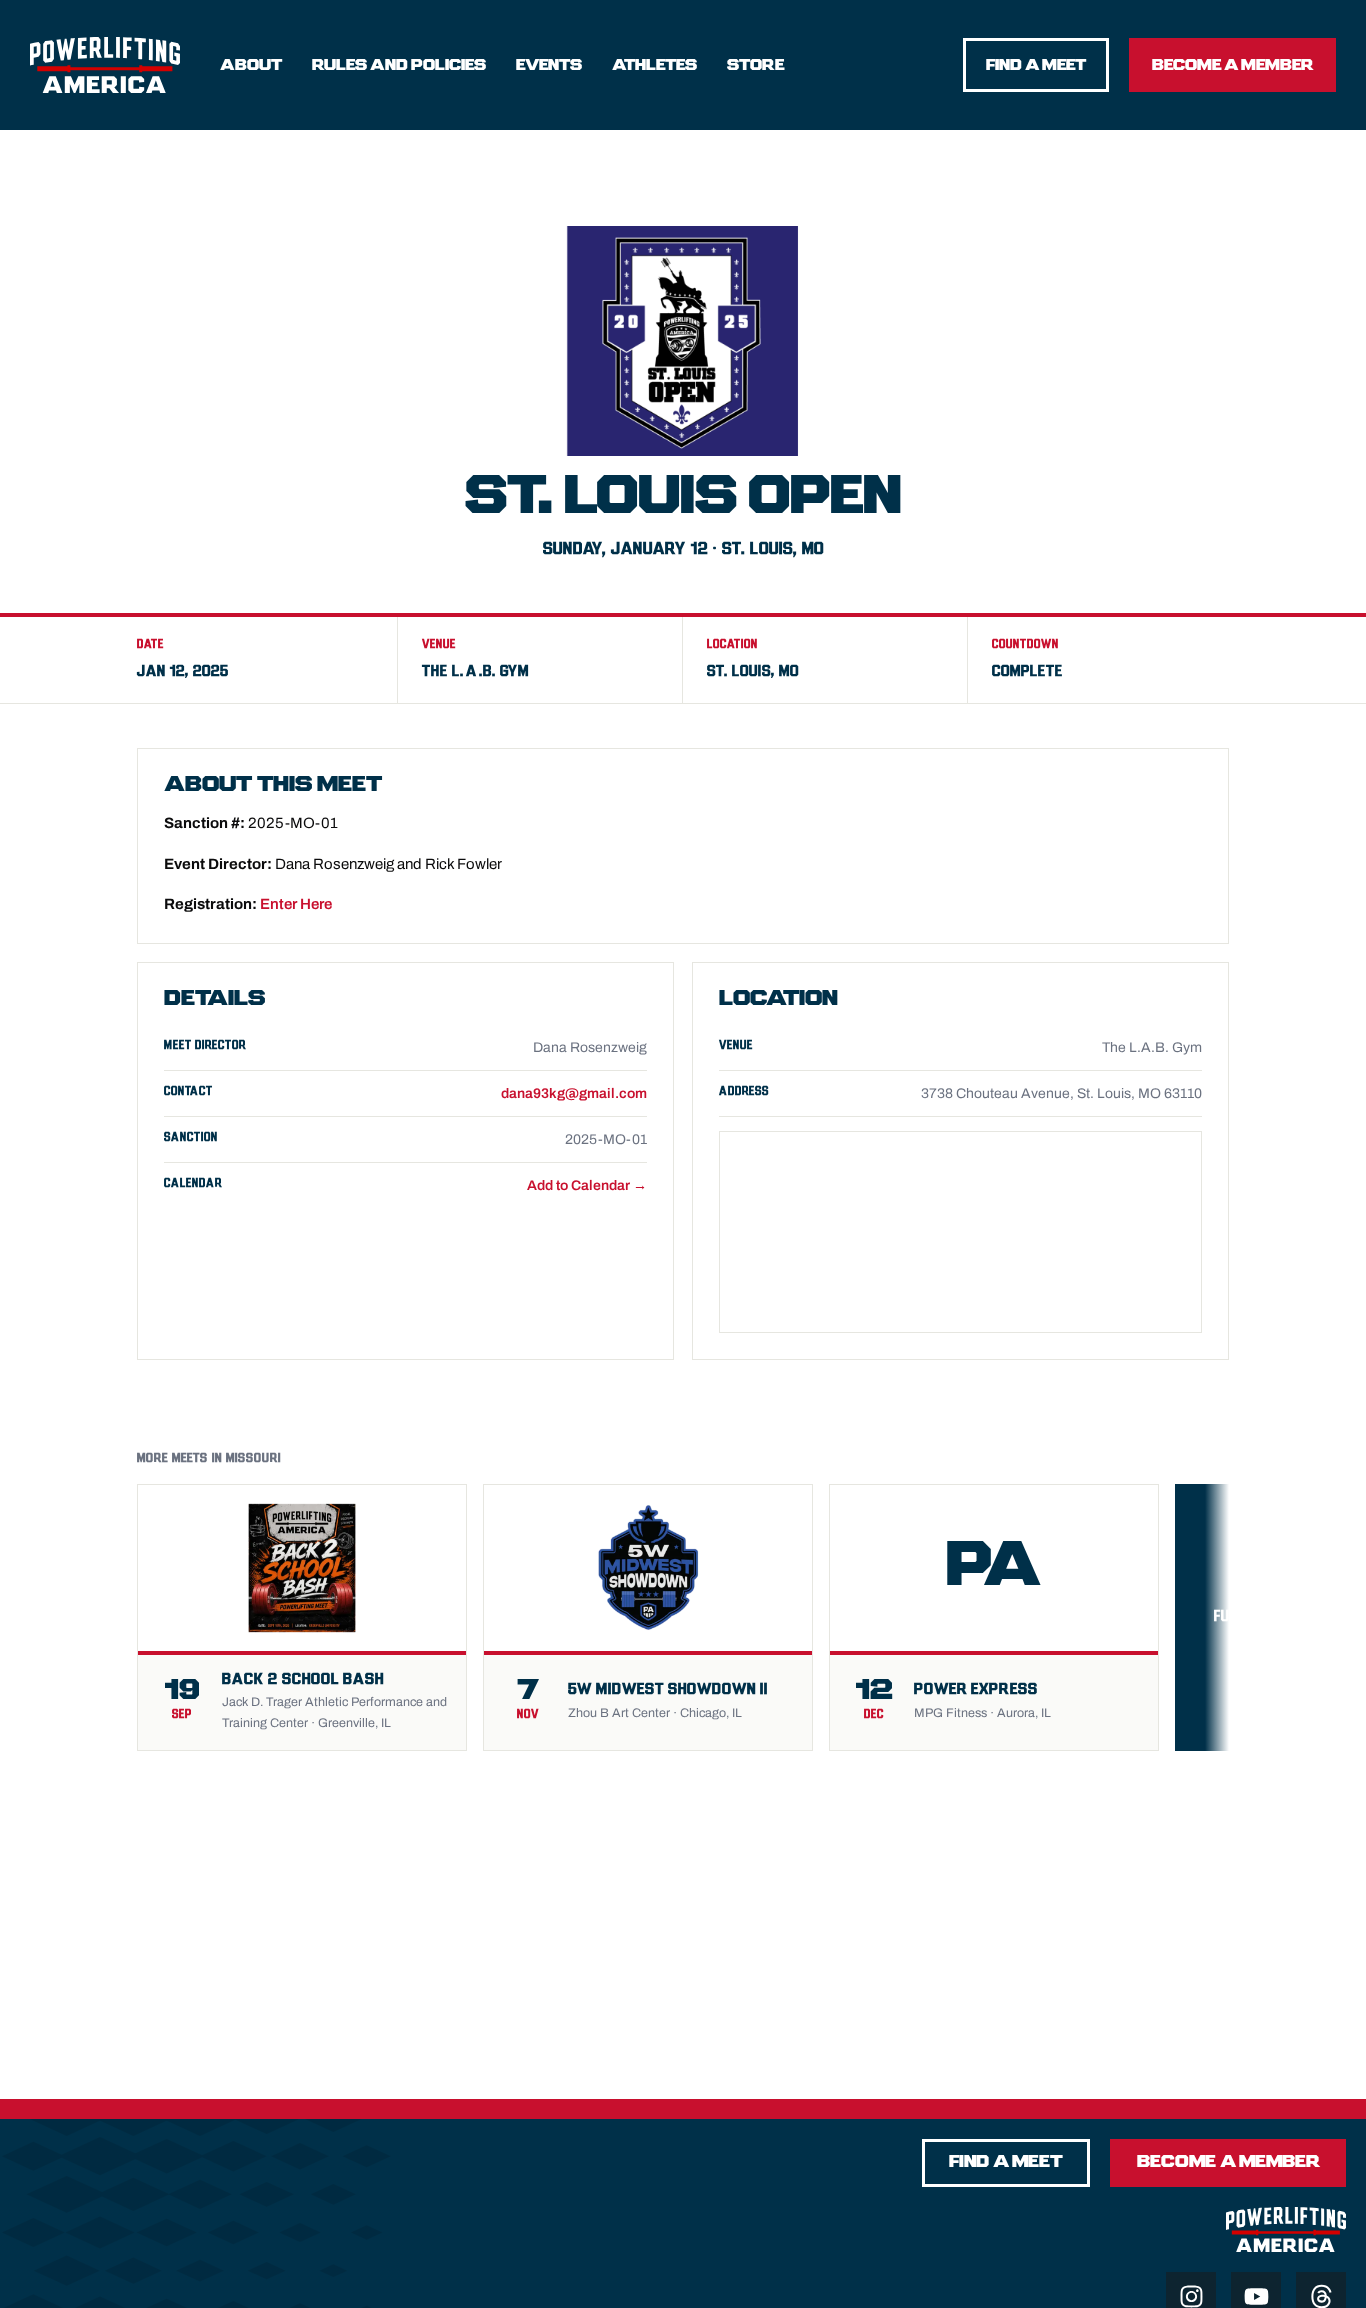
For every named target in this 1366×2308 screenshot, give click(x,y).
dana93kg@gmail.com (574, 1093)
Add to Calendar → (587, 1185)
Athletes (654, 65)
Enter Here (296, 904)
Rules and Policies (399, 65)
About (251, 65)
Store (755, 65)
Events (549, 65)
